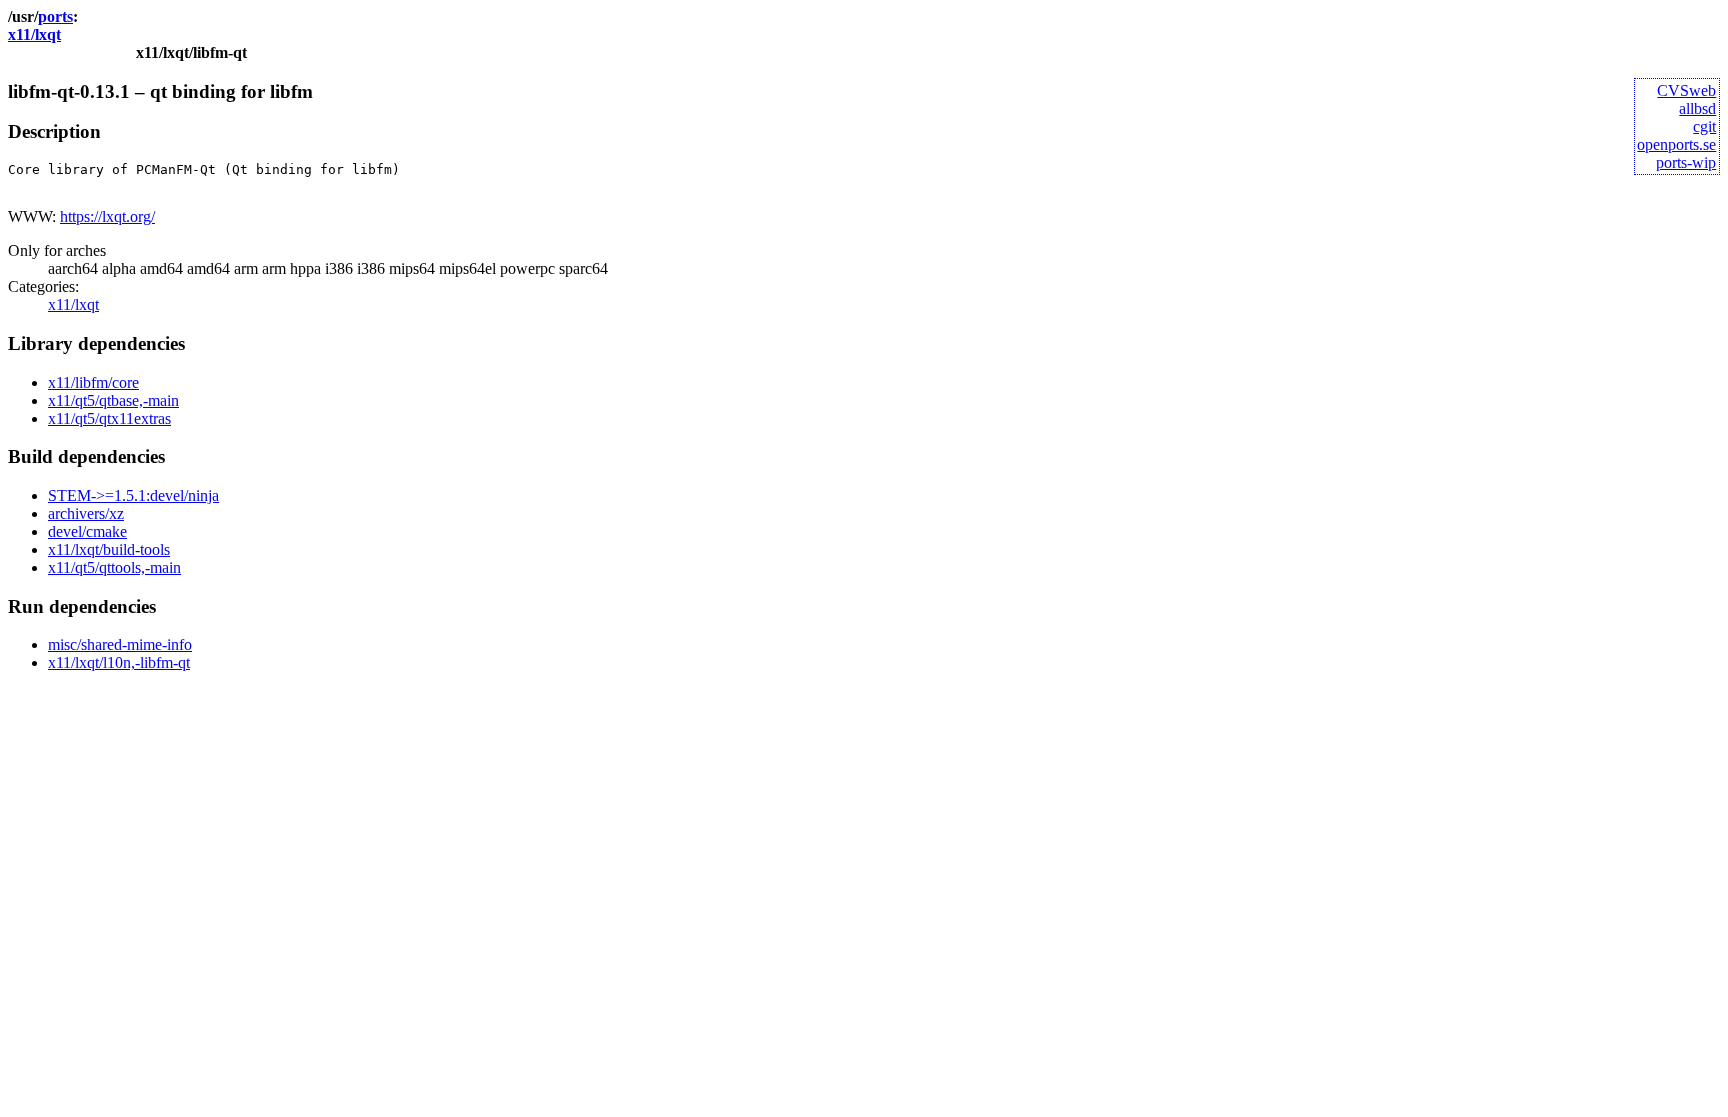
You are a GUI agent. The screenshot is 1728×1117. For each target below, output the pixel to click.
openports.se (1676, 144)
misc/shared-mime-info (120, 644)
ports (55, 16)
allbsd (1697, 108)
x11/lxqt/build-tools (109, 549)
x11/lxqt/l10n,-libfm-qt (119, 662)
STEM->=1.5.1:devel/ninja (133, 495)
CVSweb (1686, 90)
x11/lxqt (34, 34)
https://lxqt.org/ (107, 216)
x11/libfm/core (93, 382)
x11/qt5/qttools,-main (114, 567)
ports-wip (1686, 162)
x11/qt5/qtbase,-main (113, 400)
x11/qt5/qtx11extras (109, 418)
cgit (1704, 126)
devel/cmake (87, 531)
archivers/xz (86, 513)
